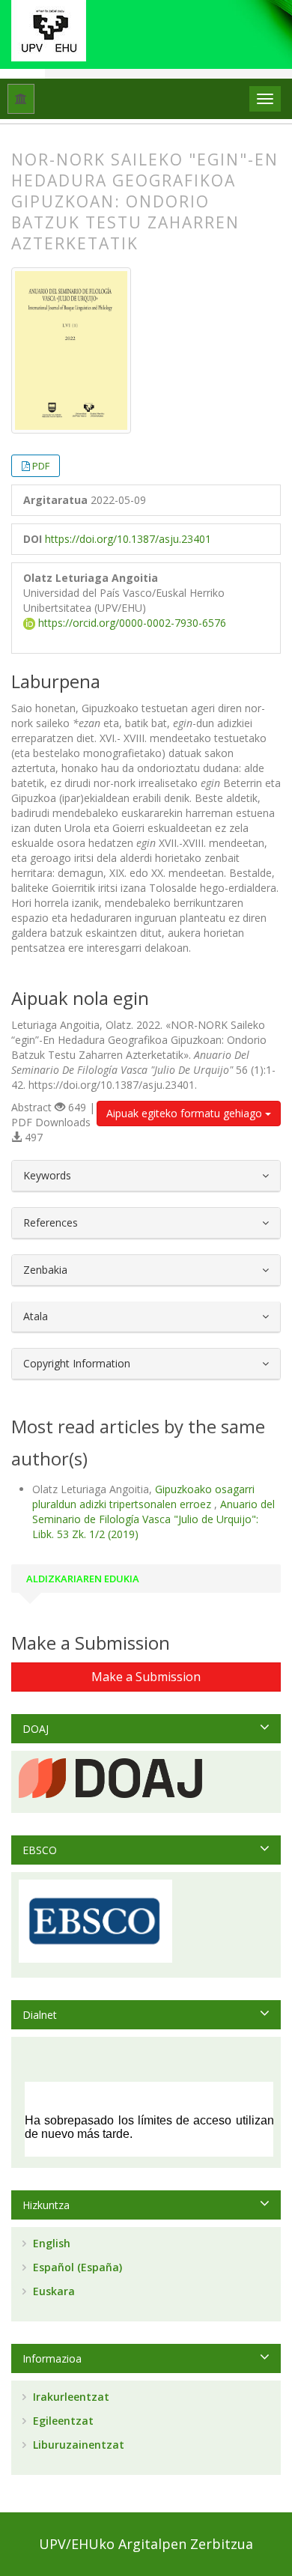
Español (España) (76, 2267)
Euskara (52, 2291)
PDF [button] (41, 466)
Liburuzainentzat (77, 2445)
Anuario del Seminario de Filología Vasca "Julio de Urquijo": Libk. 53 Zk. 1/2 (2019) (153, 1519)
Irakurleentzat (70, 2397)
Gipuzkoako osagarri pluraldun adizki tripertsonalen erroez (143, 1497)
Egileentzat (62, 2421)
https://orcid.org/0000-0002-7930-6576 (131, 623)
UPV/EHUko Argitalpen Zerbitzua (146, 2544)
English (50, 2243)
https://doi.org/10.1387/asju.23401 (128, 539)
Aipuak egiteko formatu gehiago (186, 1113)
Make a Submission (146, 1677)
